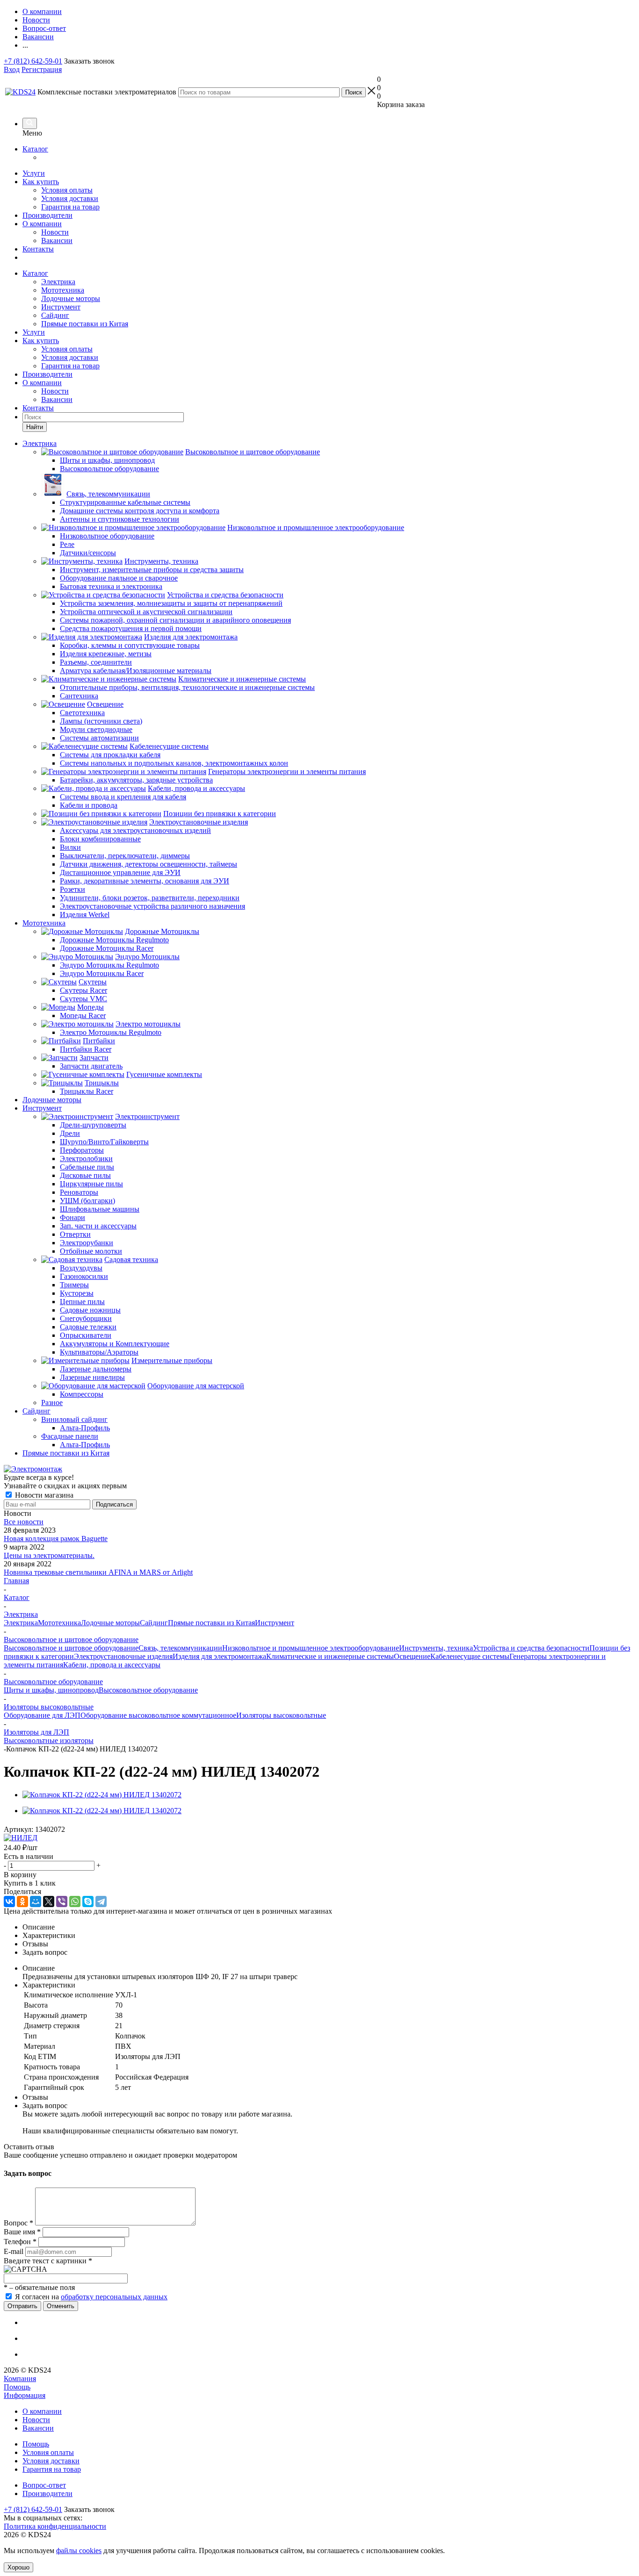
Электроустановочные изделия (123, 1656)
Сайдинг (55, 315)
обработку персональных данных (114, 2297)
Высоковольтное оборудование (148, 1690)
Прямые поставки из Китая (85, 324)
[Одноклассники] (22, 1902)
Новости (55, 232)
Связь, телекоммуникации (180, 1648)
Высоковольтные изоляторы (49, 1740)
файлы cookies (79, 2551)
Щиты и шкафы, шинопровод (51, 1690)
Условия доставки (70, 198)
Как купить (41, 182)
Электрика (58, 282)
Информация (25, 2395)
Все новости (24, 1522)
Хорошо (18, 2567)
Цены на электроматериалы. (49, 1555)
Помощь (17, 2387)
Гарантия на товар (70, 207)
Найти (35, 427)
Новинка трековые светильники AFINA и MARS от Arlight (98, 1572)
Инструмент (61, 307)
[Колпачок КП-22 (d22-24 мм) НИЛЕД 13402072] (102, 1795)
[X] (49, 1902)
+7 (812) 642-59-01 (33, 61)
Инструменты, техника (436, 1648)
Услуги (34, 173)
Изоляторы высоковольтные (281, 1715)
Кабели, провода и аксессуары (112, 1665)
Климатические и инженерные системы (330, 1656)
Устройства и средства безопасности (531, 1648)
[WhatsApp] (75, 1902)
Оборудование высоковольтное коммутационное (158, 1715)
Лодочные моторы (71, 298)
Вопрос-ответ (44, 2485)
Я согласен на (91, 2297)
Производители (47, 215)
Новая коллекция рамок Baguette (56, 1539)
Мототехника (63, 290)
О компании (42, 224)
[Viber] (62, 1902)
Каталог (35, 149)
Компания (20, 2379)
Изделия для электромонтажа (219, 1656)
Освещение (412, 1656)
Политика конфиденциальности (55, 2526)
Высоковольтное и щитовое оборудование (71, 1648)
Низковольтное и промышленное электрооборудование (311, 1648)
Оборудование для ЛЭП (42, 1715)
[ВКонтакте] (9, 1902)
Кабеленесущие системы (470, 1656)
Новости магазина (43, 1495)
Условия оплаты (67, 190)
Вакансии (57, 240)
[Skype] (88, 1902)
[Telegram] (101, 1902)
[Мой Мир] (36, 1902)
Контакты (38, 249)
